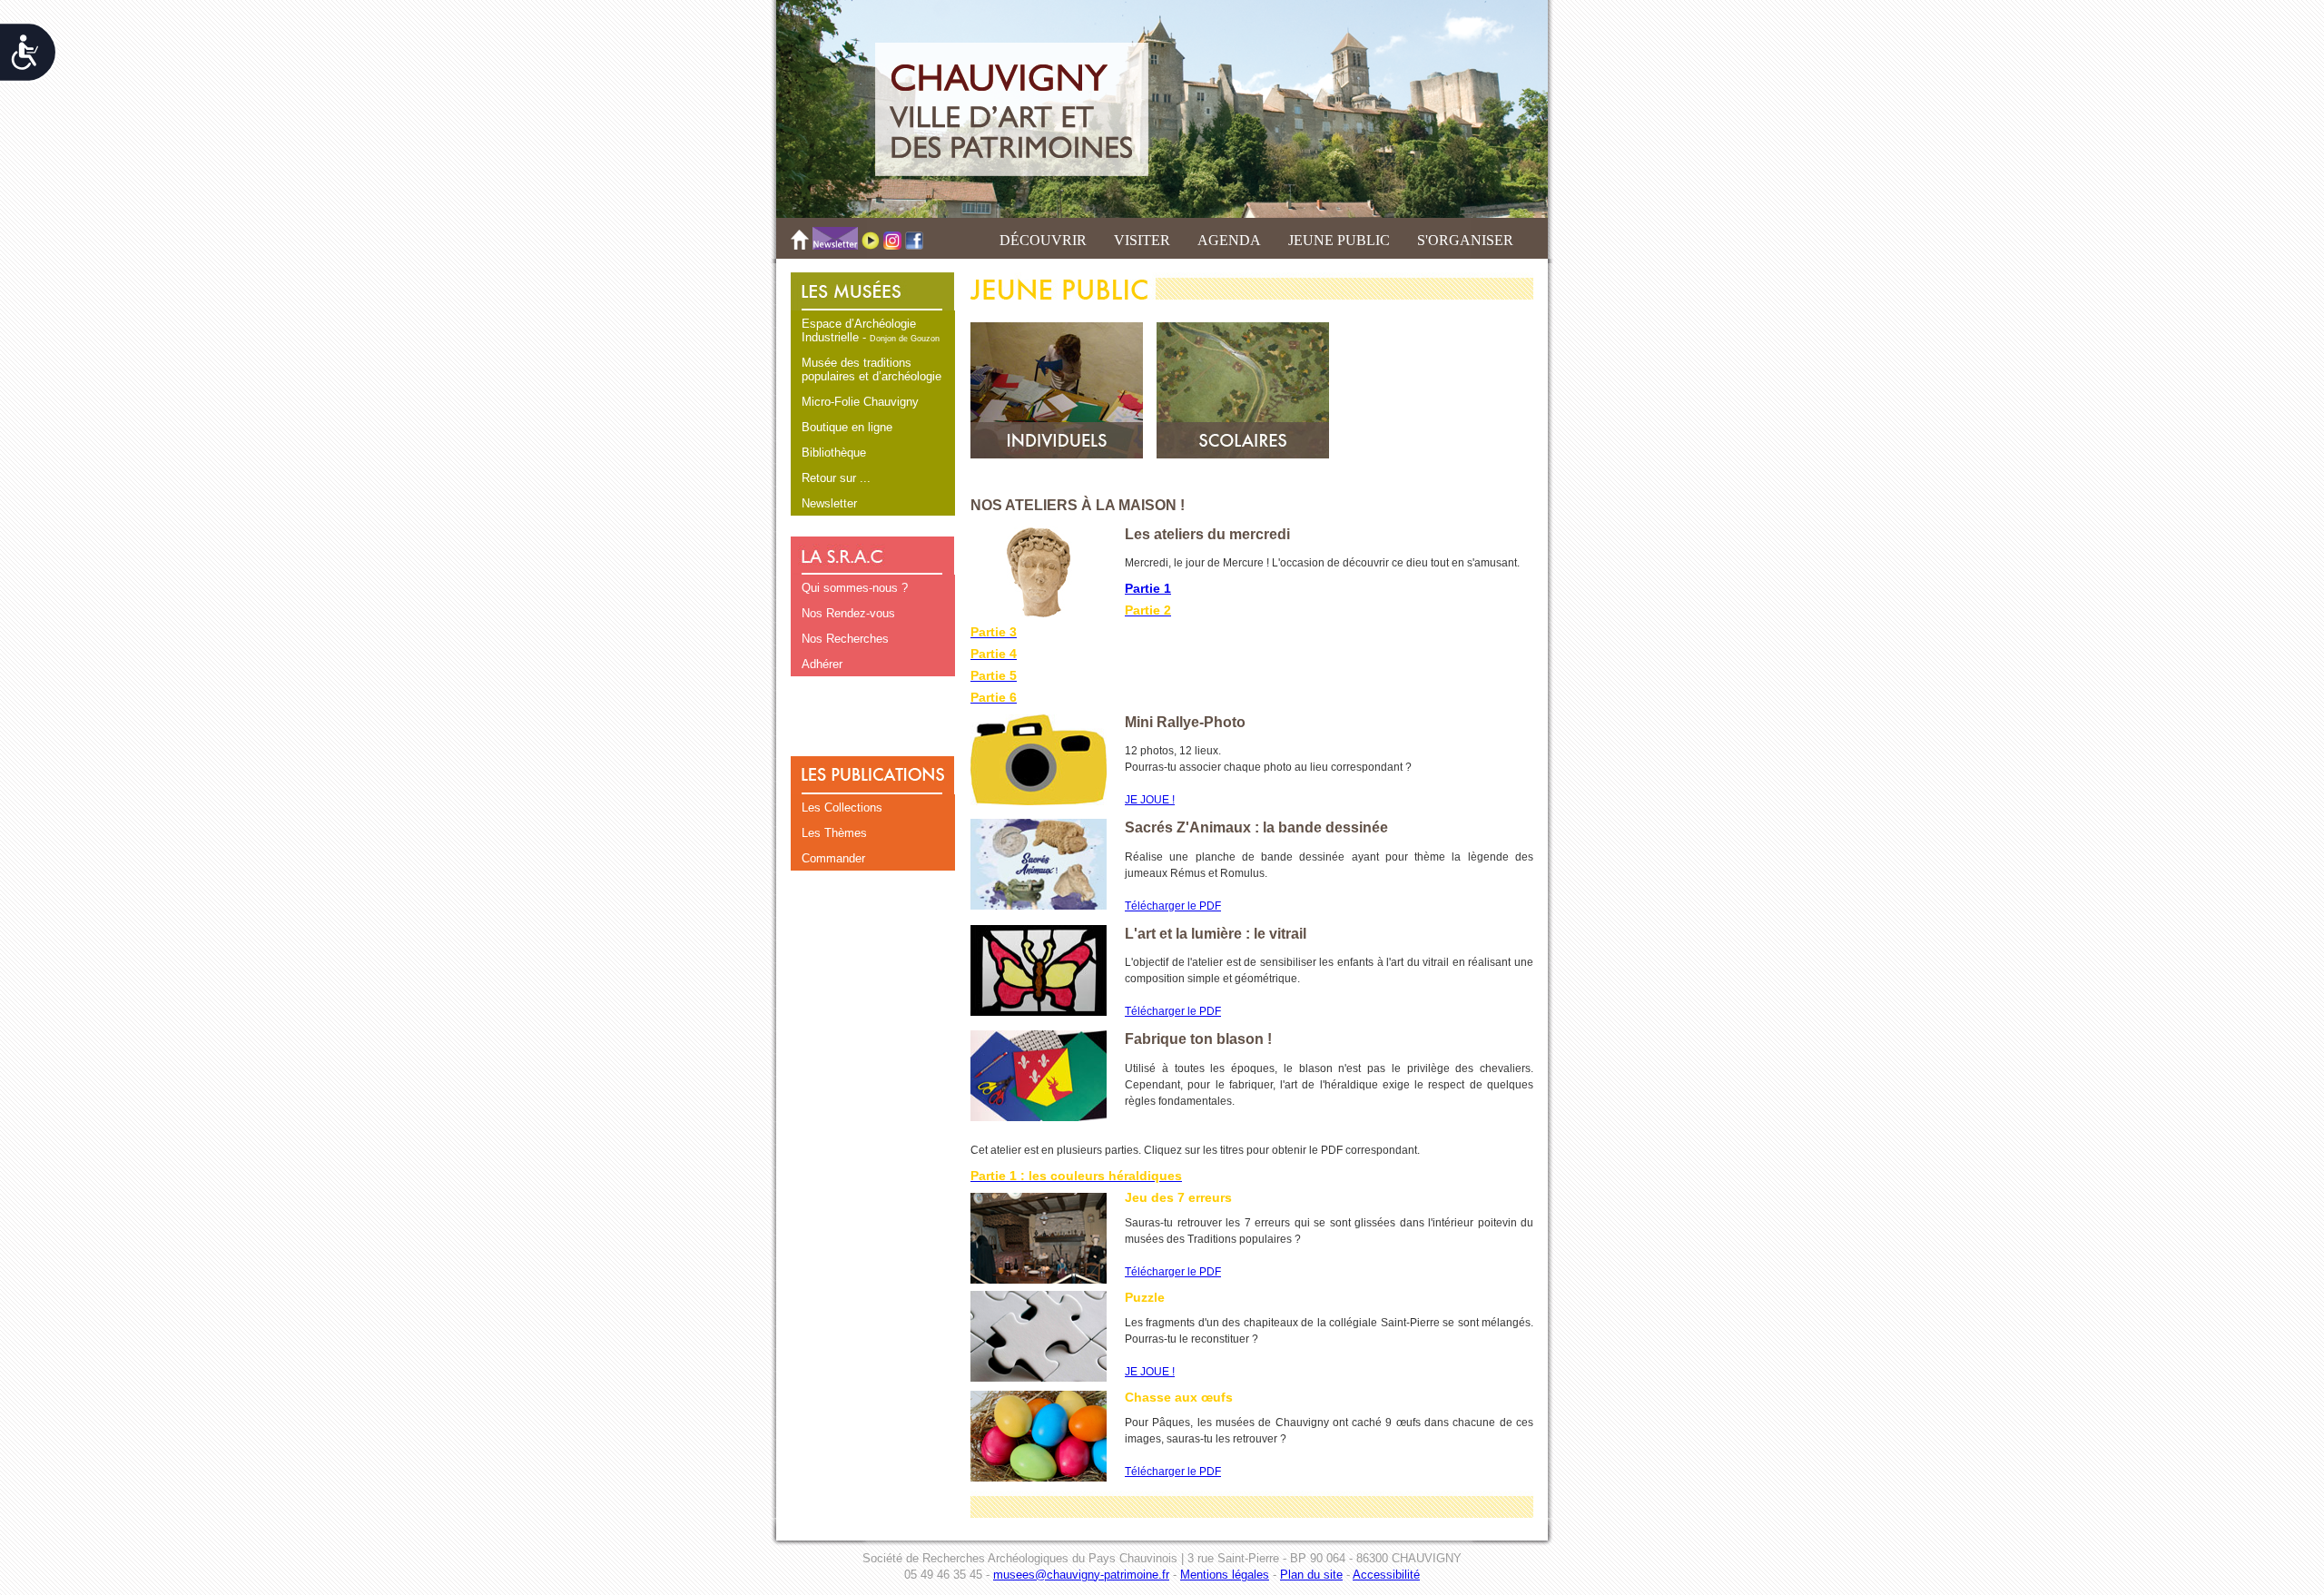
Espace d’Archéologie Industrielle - (871, 330)
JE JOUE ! (1150, 800)
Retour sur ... (836, 478)
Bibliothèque (834, 453)
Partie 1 (1148, 588)
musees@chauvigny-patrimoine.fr (1081, 1575)
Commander (833, 858)
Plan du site (1311, 1575)
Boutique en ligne (847, 427)
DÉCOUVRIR (1043, 240)
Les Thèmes (834, 833)
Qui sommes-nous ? (855, 588)
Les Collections (842, 807)
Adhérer (822, 664)
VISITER (1142, 240)
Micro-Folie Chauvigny (860, 402)
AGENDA (1229, 240)
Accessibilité (1386, 1575)
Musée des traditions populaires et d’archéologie (871, 369)
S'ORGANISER (1465, 240)
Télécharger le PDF (1173, 906)
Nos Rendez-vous (848, 613)
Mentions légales (1225, 1575)
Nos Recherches (845, 639)
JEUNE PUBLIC (1339, 240)
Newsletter (829, 503)
